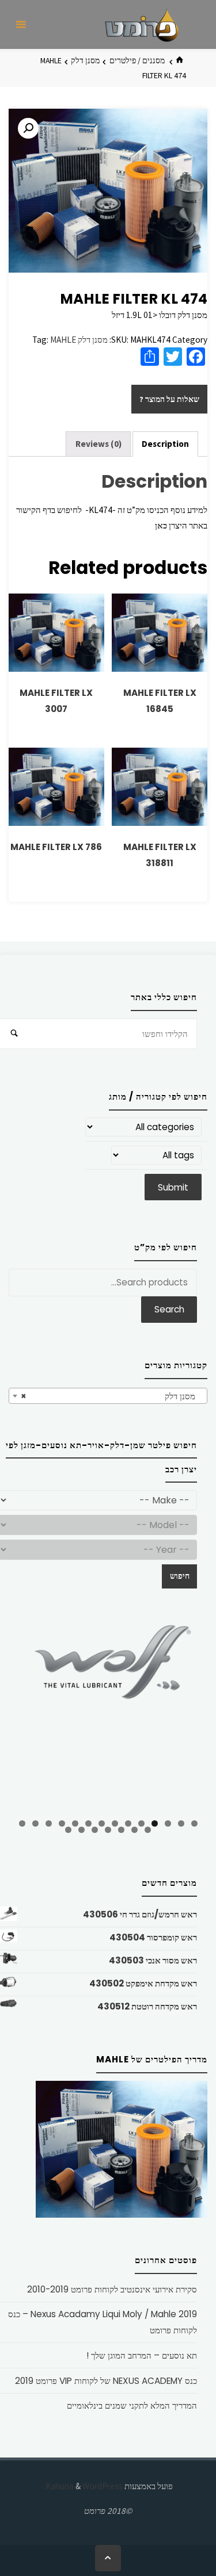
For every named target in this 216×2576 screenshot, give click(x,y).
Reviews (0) (98, 444)
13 (35, 1823)
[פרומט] (142, 24)
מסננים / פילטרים (137, 60)
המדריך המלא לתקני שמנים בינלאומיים (132, 2405)
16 (134, 1830)
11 (62, 1823)
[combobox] (108, 1396)
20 (82, 1830)
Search (169, 1309)
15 (148, 1830)
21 (68, 1830)
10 (75, 1823)
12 (49, 1823)
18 (108, 1830)
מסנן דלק (85, 60)
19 (95, 1830)
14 (22, 1823)
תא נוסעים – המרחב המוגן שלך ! (142, 2355)
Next (193, 1714)
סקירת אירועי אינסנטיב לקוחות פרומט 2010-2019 (112, 2289)
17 (121, 1830)
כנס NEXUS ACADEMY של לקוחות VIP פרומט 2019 (106, 2381)
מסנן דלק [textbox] (111, 1396)
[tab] (166, 444)
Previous (23, 1716)
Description (165, 444)
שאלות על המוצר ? (169, 399)
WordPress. (83, 2486)
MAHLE (63, 340)
